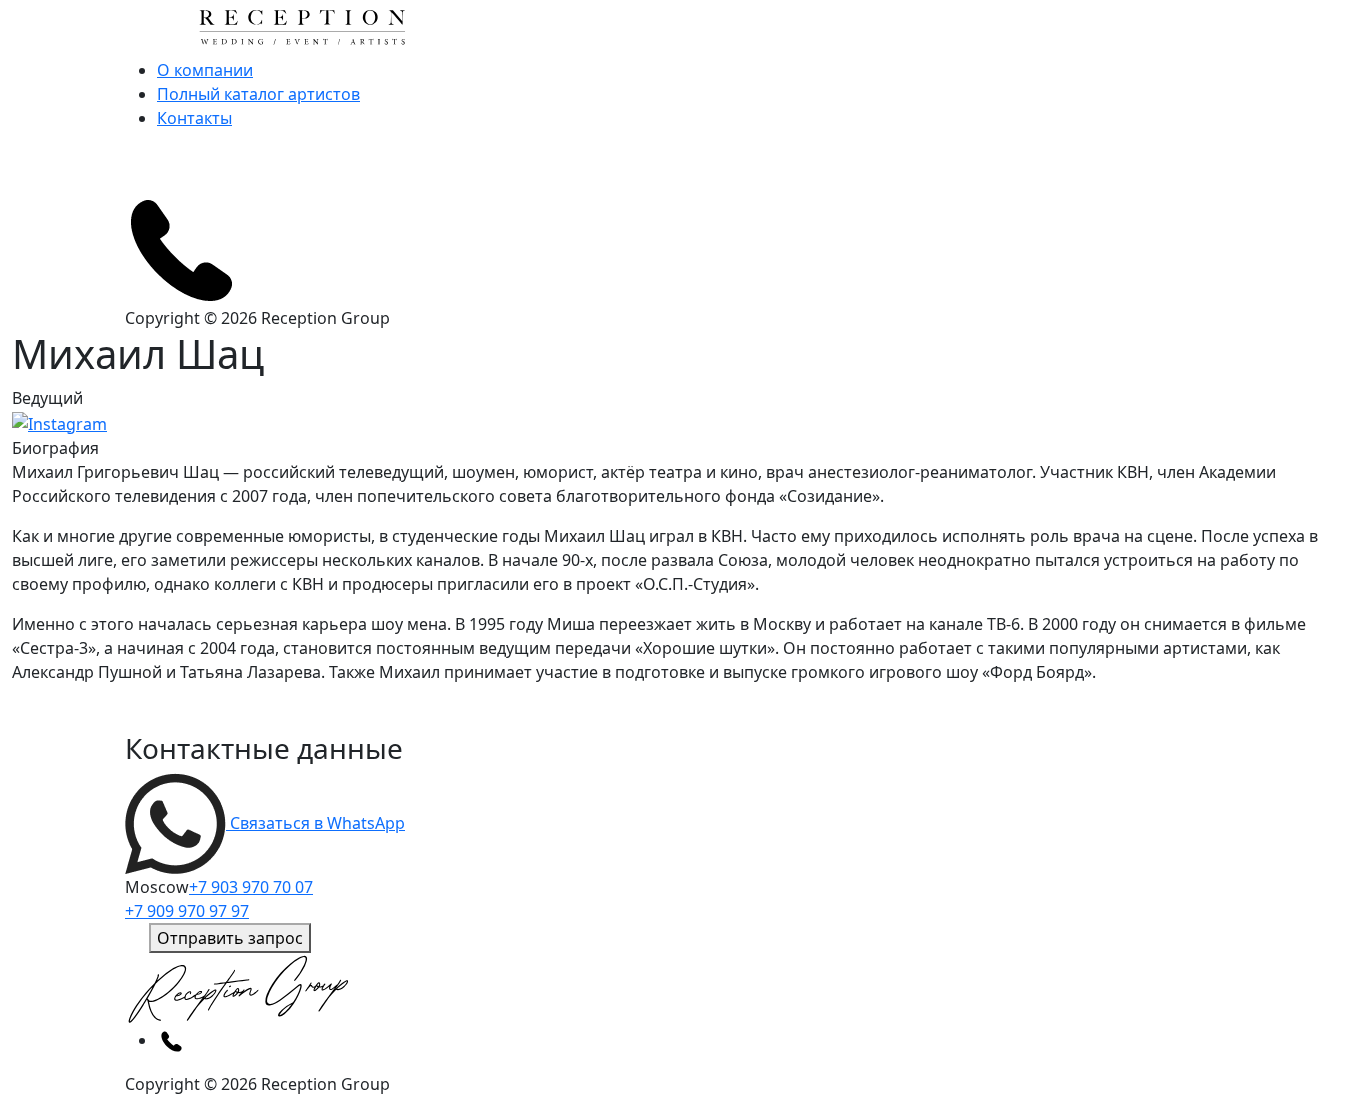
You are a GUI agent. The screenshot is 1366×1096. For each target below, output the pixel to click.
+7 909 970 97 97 (187, 911)
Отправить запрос (230, 938)
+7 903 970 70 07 (251, 887)
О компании (205, 70)
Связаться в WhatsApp (315, 823)
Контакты (194, 118)
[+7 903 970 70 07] (181, 248)
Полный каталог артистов (258, 94)
